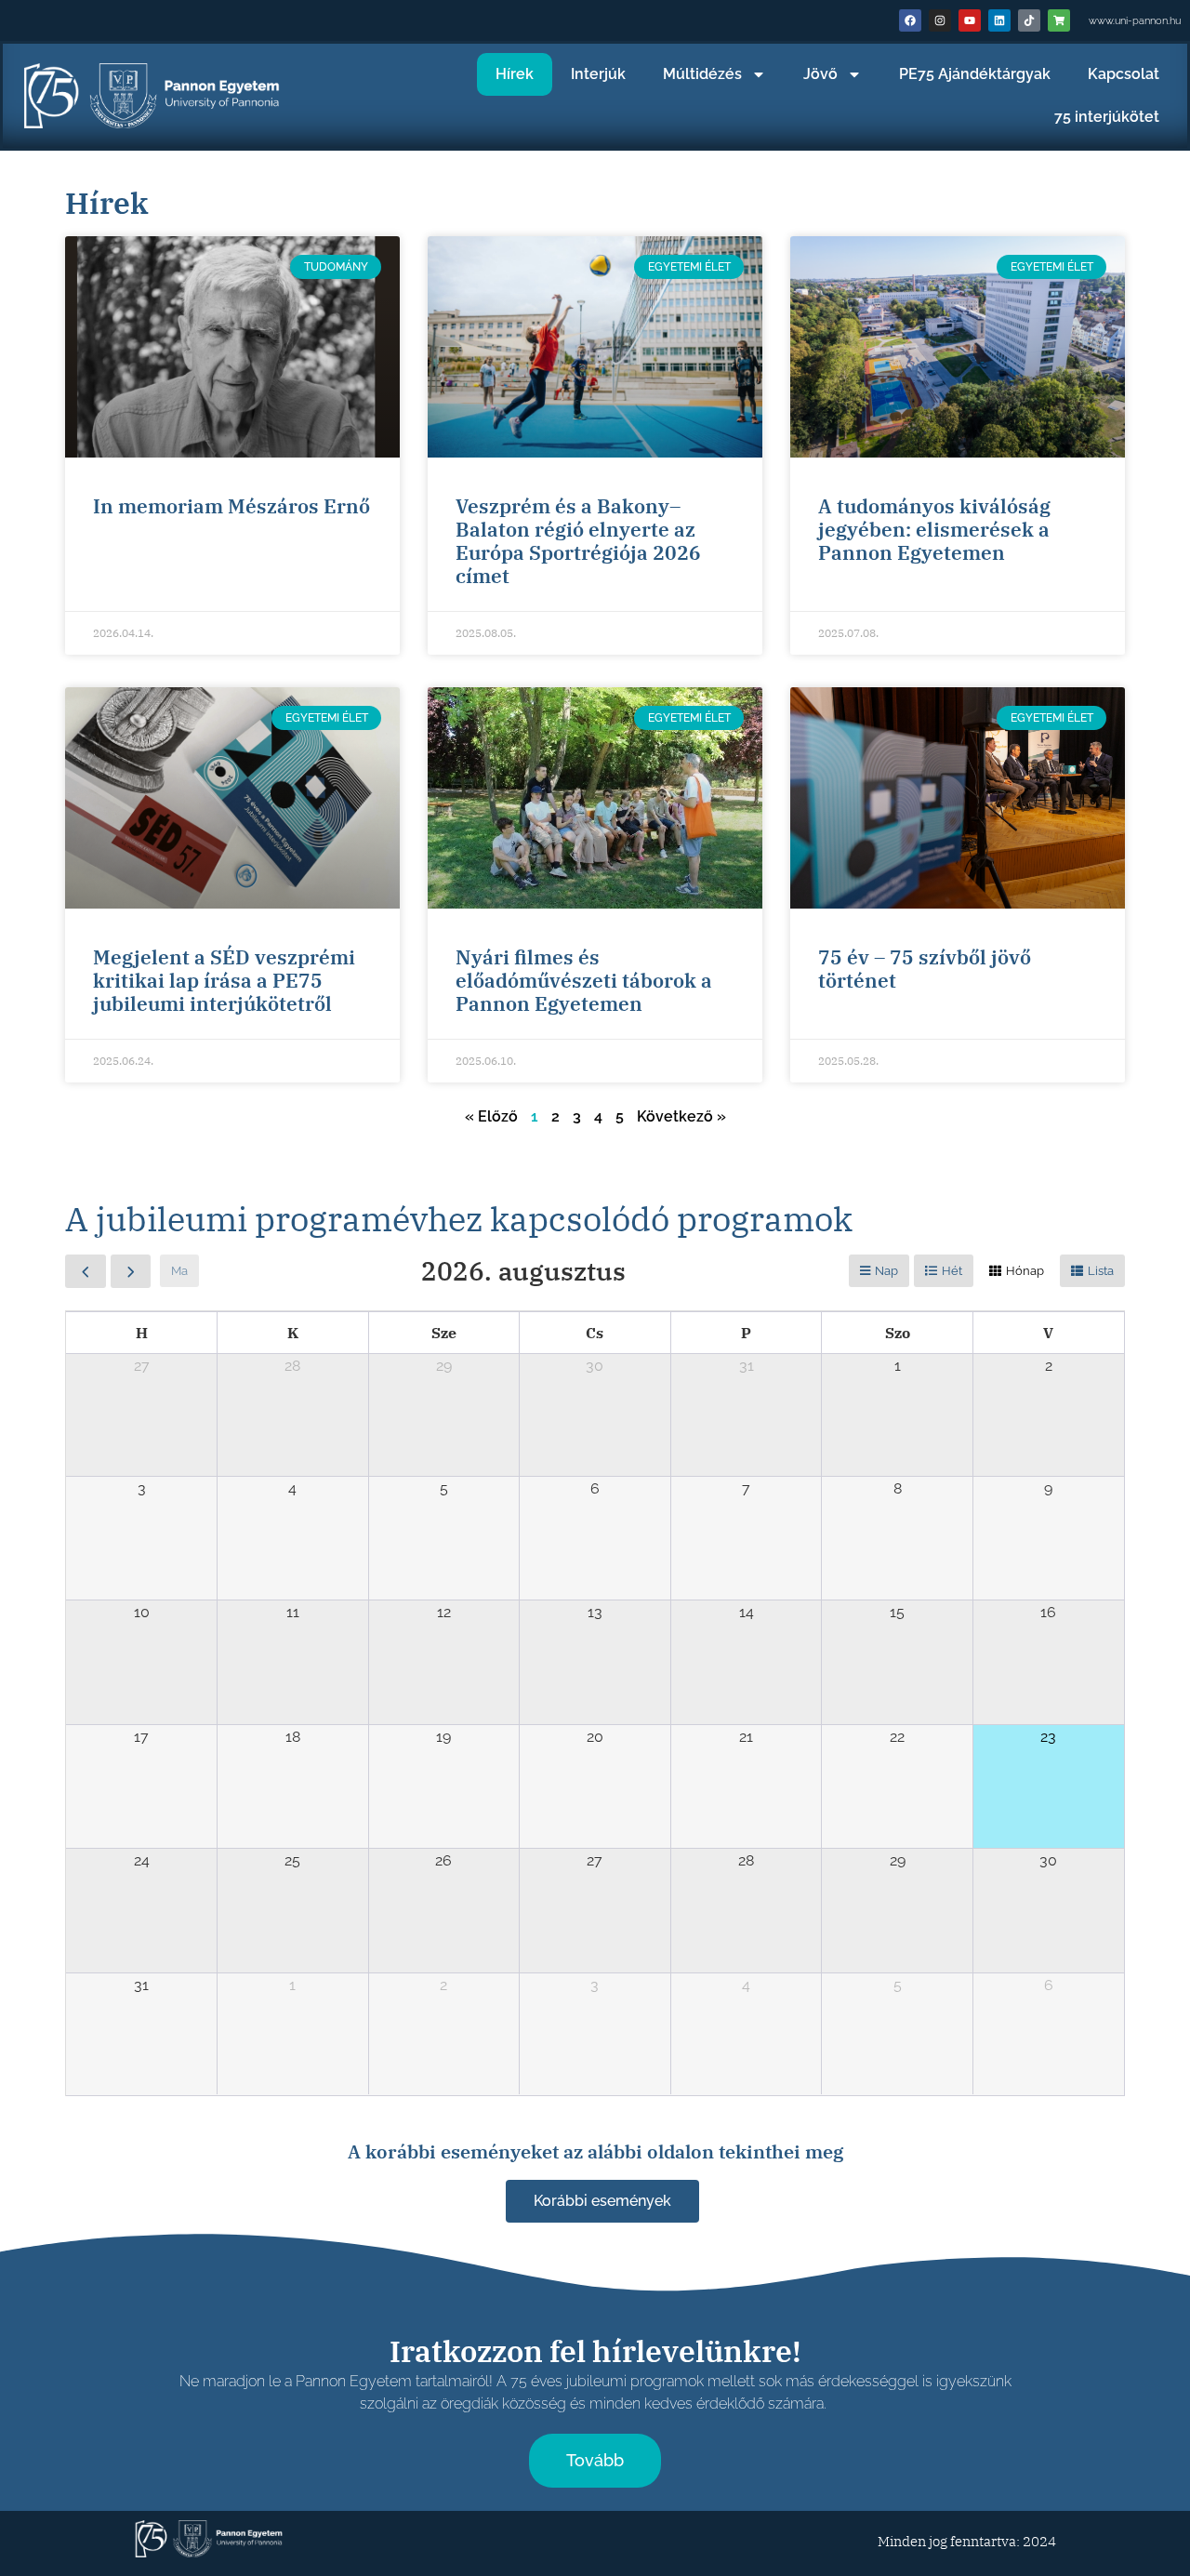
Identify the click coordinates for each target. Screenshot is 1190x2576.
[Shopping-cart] (1059, 20)
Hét (952, 1271)
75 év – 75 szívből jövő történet (925, 969)
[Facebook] (910, 20)
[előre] (131, 1271)
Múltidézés (702, 74)
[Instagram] (940, 20)
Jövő (820, 74)
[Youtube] (970, 20)
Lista (1101, 1271)
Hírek (515, 74)
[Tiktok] (1029, 20)
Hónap (1025, 1271)
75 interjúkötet (1107, 117)
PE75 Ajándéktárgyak (975, 74)
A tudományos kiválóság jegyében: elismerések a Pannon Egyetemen (934, 529)
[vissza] (86, 1271)
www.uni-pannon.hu (1135, 21)
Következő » (681, 1116)
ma (179, 1271)
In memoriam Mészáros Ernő (231, 506)
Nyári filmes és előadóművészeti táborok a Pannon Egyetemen (584, 980)
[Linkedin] (999, 20)
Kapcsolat (1124, 74)
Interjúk (598, 74)
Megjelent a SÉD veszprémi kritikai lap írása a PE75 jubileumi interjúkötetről (224, 980)
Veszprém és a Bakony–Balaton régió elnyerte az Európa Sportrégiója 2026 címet (578, 541)
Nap (886, 1271)
